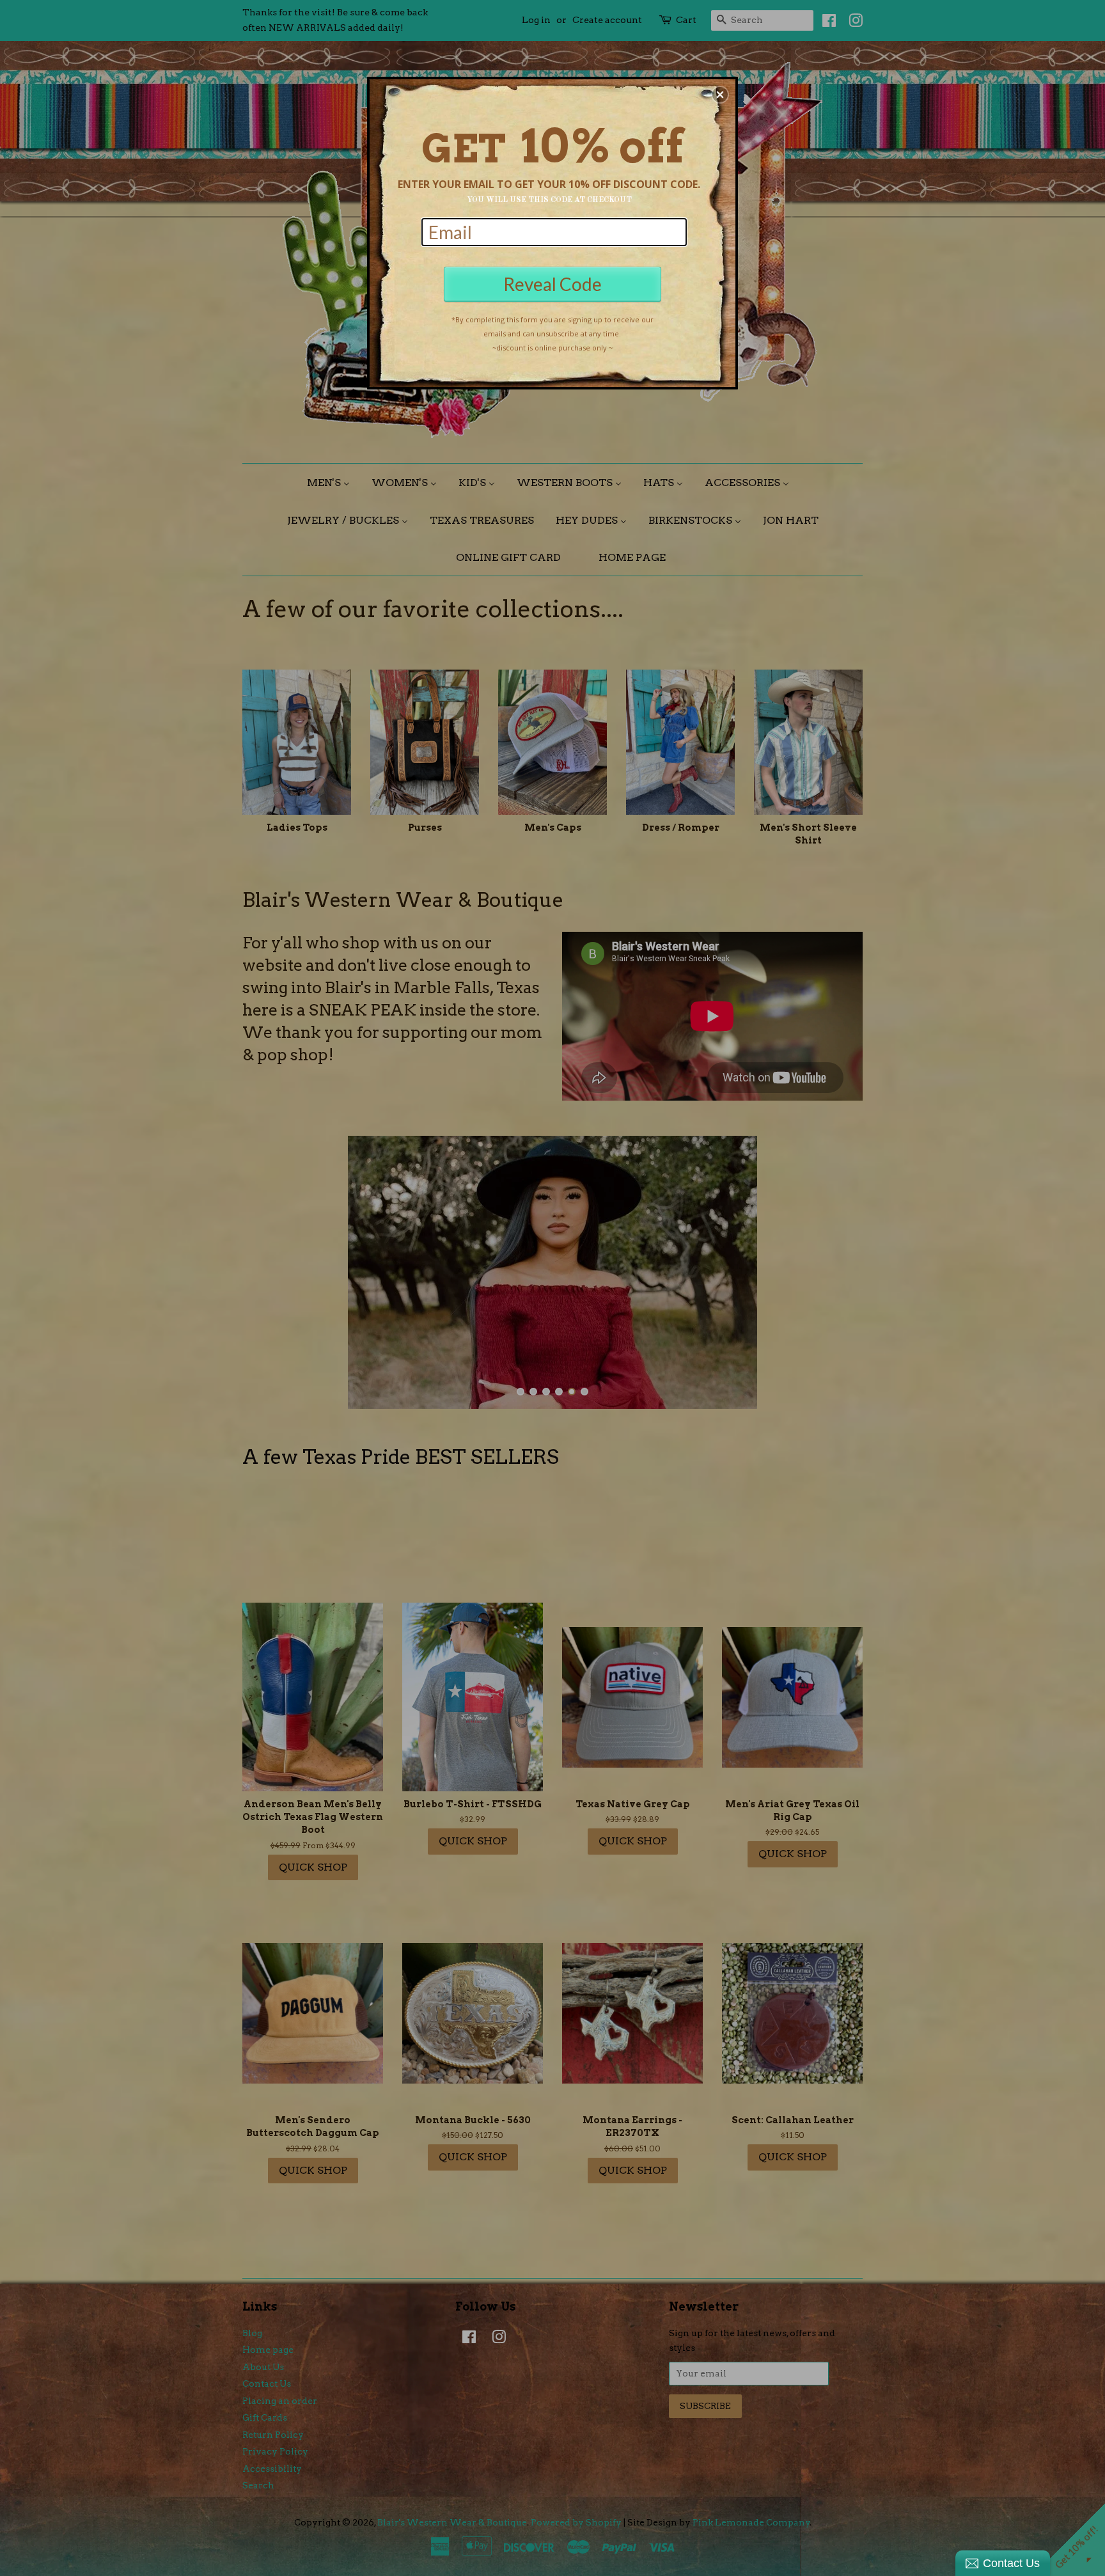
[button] (720, 95)
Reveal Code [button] (552, 284)
